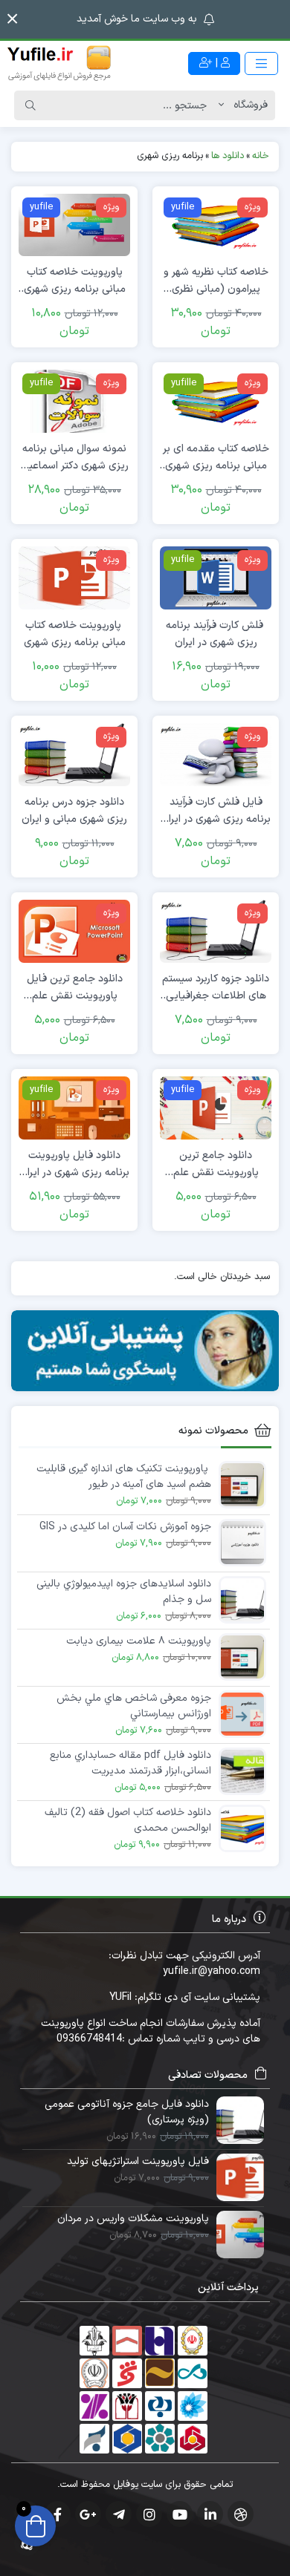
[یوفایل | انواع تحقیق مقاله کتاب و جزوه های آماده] (59, 63)
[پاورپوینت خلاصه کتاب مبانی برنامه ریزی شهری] (74, 578)
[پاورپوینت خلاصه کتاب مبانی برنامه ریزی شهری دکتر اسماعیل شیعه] (74, 225)
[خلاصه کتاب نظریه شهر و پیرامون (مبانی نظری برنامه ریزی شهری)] (216, 225)
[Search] (30, 105)
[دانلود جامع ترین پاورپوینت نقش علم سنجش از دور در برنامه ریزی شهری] (216, 1107)
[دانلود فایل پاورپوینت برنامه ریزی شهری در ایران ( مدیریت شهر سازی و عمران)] (74, 1107)
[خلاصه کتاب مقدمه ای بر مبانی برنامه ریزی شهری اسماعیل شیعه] (216, 401)
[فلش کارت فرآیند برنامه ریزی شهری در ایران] (216, 578)
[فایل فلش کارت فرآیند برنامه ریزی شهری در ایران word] (216, 754)
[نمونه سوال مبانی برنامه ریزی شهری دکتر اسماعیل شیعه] (74, 401)
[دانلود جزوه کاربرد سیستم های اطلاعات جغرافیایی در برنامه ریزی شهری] (216, 931)
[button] (12, 19)
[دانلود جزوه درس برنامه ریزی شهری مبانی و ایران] (74, 754)
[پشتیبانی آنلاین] (145, 1351)
